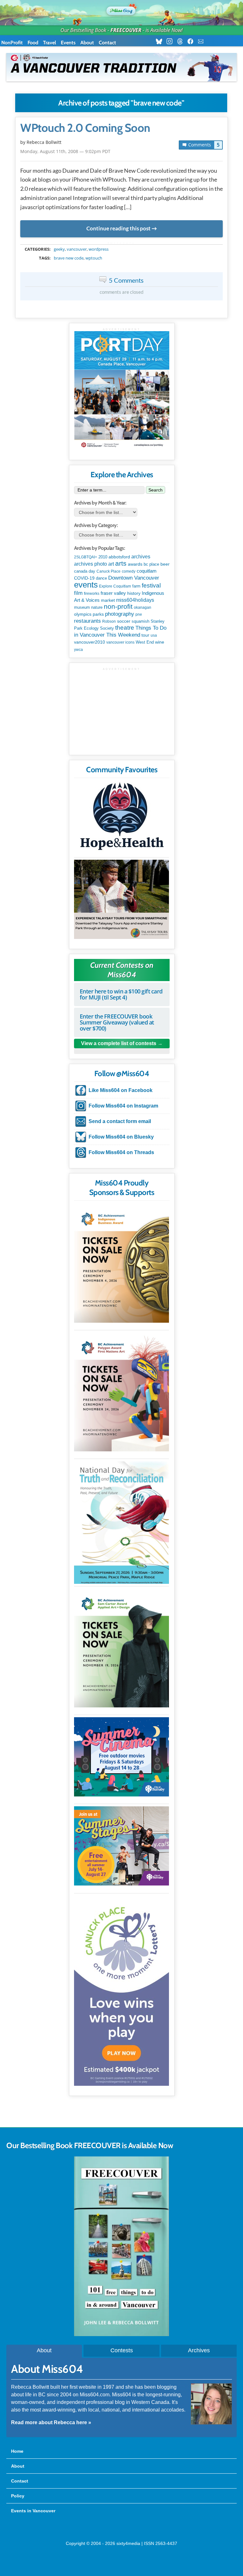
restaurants (87, 621)
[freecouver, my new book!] (121, 2335)
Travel (50, 43)
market (108, 600)
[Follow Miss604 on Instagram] (171, 42)
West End (145, 642)
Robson (109, 621)
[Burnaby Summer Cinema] (121, 1757)
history (134, 593)
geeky (59, 249)
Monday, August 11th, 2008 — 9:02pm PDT (65, 151)
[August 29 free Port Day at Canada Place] (122, 391)
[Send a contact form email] (203, 42)
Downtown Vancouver (134, 578)
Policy (18, 2496)
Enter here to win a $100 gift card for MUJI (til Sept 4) (121, 994)
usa (154, 635)
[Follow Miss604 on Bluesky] (161, 42)
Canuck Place (109, 571)
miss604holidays (135, 600)
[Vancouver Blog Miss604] (121, 10)
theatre (125, 628)
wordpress (99, 249)
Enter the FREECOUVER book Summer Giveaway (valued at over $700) (117, 1022)
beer (165, 564)
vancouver (77, 249)
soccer (124, 621)
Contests (122, 2350)
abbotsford (119, 557)
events (86, 585)
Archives (199, 2350)
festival (151, 585)
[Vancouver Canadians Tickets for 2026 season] (121, 67)
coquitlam (147, 571)
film (78, 593)
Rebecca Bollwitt (44, 142)
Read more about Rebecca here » (51, 2422)
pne (139, 614)
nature (97, 607)
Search (156, 490)
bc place (151, 564)
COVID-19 (84, 578)
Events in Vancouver (33, 2511)
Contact (107, 43)
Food (33, 43)
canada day (85, 571)
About (87, 43)
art (111, 564)
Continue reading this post (118, 228)
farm (136, 586)
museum (82, 607)
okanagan (143, 607)
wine (160, 642)
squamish (140, 621)
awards (135, 564)
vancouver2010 (90, 642)
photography (120, 614)
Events (68, 43)
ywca (78, 650)
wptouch (94, 258)
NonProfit (12, 43)
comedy (129, 571)
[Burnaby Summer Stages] (121, 1846)
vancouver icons (120, 642)
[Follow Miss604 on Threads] (182, 42)
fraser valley (113, 593)
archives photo (90, 564)
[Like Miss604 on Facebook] (192, 42)
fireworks (92, 594)
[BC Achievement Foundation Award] (121, 1263)
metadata (123, 243)
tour (145, 635)
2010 (103, 557)
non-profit (118, 606)
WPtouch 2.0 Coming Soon (85, 128)
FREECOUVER (126, 30)
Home (17, 2451)
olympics (83, 614)
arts (121, 563)
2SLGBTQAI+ (86, 557)
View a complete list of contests (119, 1043)
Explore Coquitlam (115, 586)
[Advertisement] (122, 710)
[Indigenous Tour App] (121, 899)
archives (141, 557)
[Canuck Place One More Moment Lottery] (121, 1991)
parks (98, 614)
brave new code (69, 258)
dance (101, 578)
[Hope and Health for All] (121, 818)
